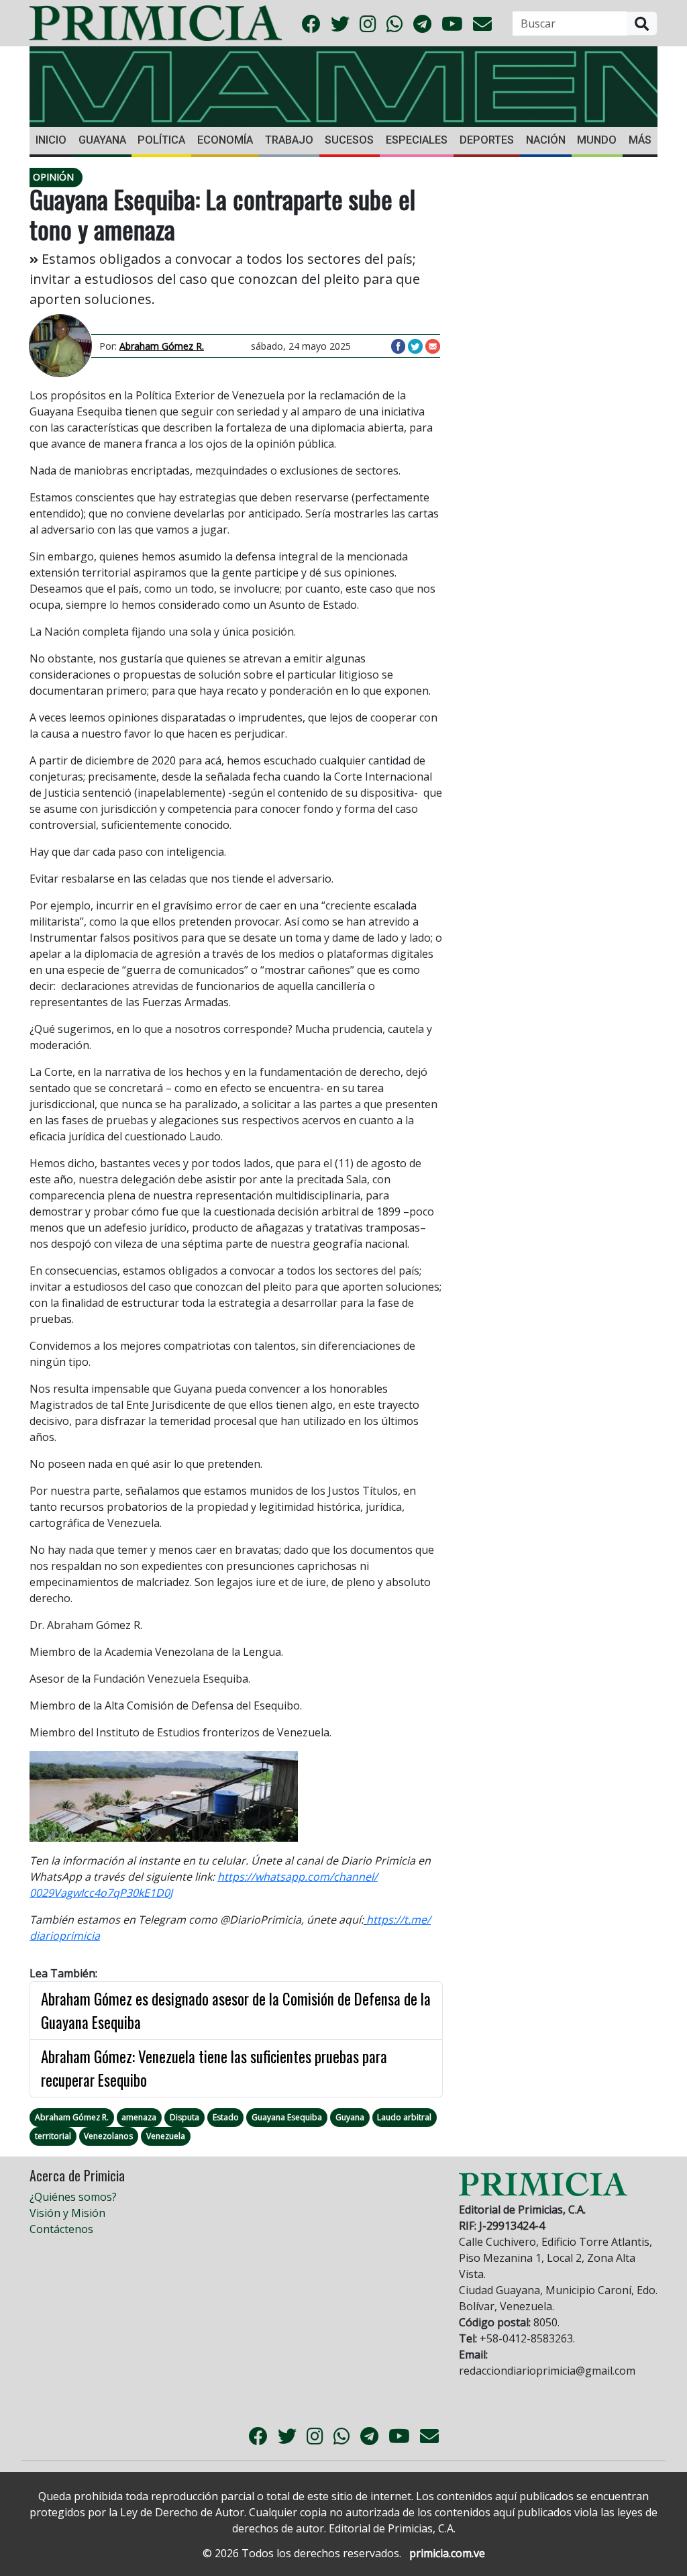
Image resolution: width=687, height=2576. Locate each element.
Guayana (102, 140)
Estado (226, 2117)
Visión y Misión (67, 2213)
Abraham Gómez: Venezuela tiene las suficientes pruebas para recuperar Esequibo (214, 2068)
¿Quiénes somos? (73, 2197)
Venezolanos (108, 2136)
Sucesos (349, 140)
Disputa (184, 2117)
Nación (546, 140)
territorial (53, 2136)
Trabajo (289, 140)
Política (161, 140)
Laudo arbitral (404, 2117)
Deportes (487, 140)
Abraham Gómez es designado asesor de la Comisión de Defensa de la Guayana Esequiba (236, 2011)
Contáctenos (61, 2229)
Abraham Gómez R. (72, 2117)
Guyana (350, 2117)
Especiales (417, 140)
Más (640, 140)
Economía (225, 140)
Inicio (51, 140)
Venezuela (166, 2136)
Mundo (597, 140)
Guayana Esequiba (287, 2117)
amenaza (139, 2117)
